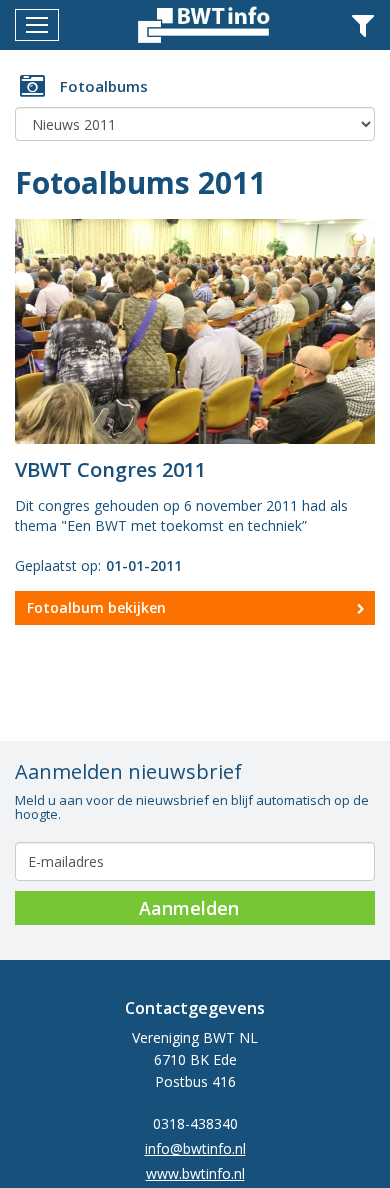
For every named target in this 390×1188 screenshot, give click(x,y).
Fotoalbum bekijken (96, 607)
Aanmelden (189, 908)
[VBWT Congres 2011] (195, 329)
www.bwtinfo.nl (195, 1173)
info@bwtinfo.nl (195, 1148)
